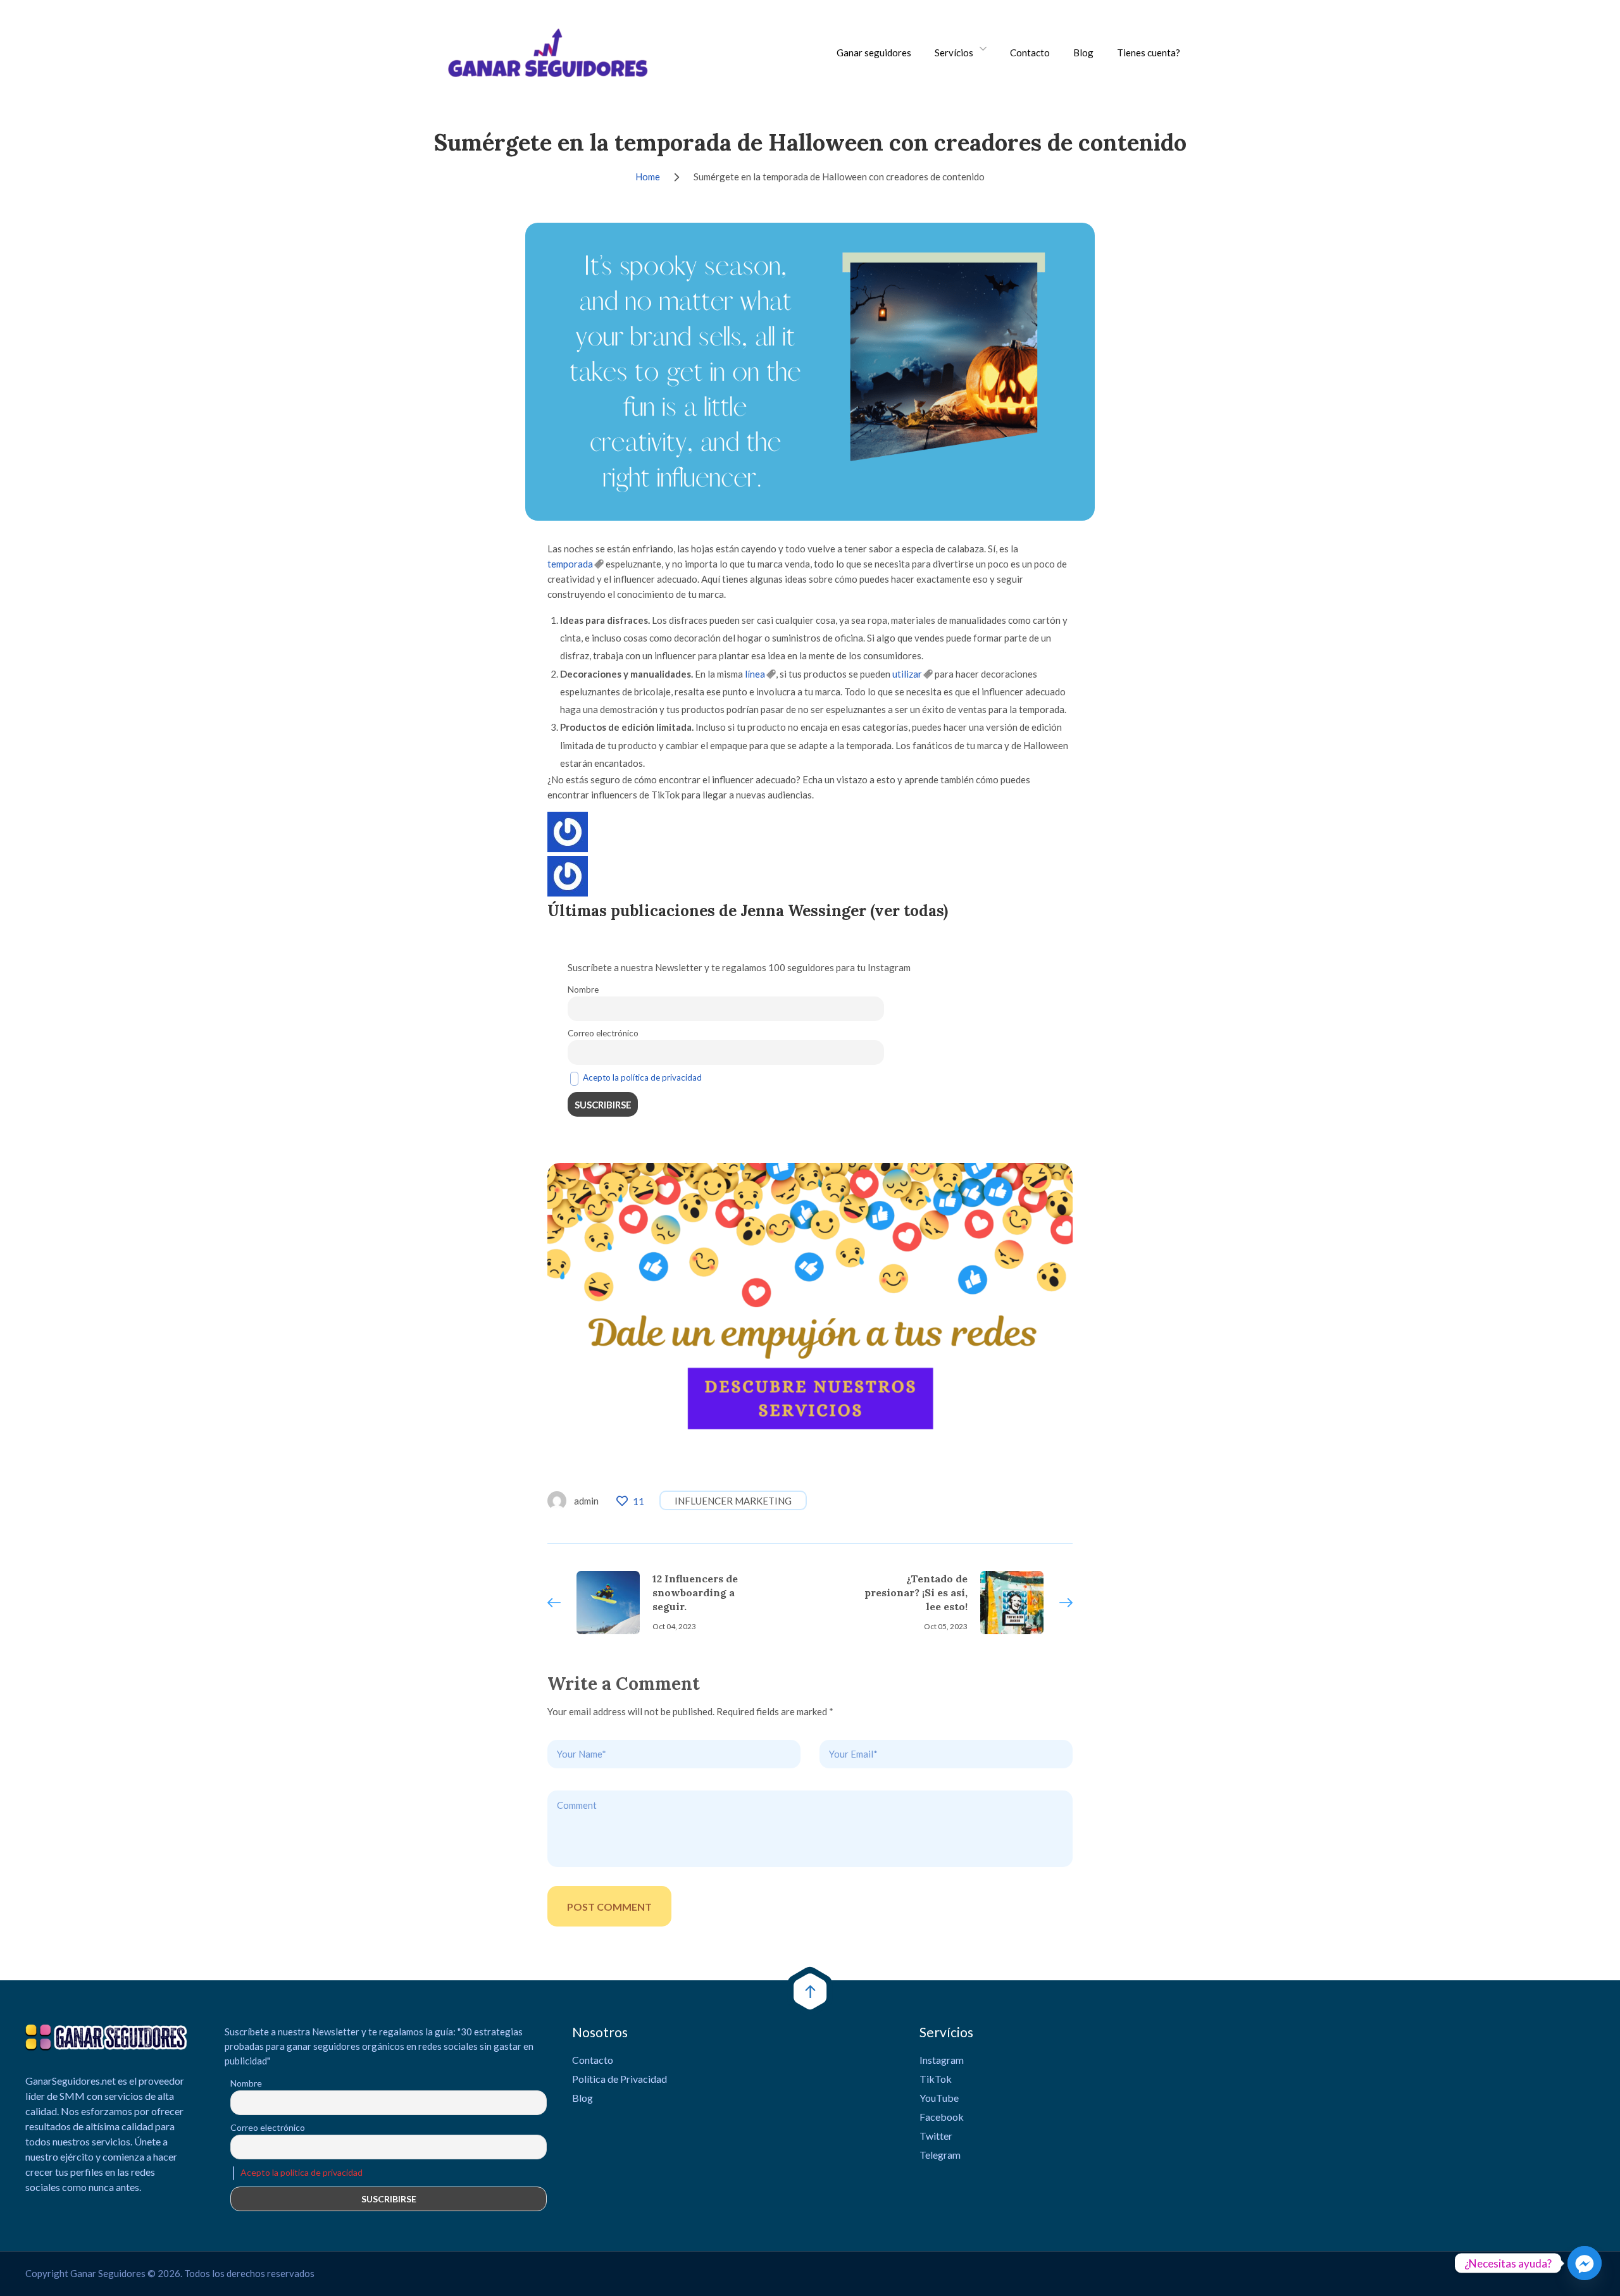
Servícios (954, 53)
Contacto (1030, 53)
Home (648, 177)
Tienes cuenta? (1149, 53)
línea (755, 674)
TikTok (936, 2079)
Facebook (942, 2117)
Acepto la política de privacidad (642, 1077)
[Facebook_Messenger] (1585, 2263)
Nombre (583, 990)
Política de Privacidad (620, 2079)
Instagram (942, 2060)
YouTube (939, 2098)
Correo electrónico (603, 1033)
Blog (1083, 53)
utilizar (907, 674)
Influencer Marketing (733, 1501)
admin (586, 1501)
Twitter (936, 2136)
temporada (570, 564)
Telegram (940, 2155)
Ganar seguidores (874, 53)
